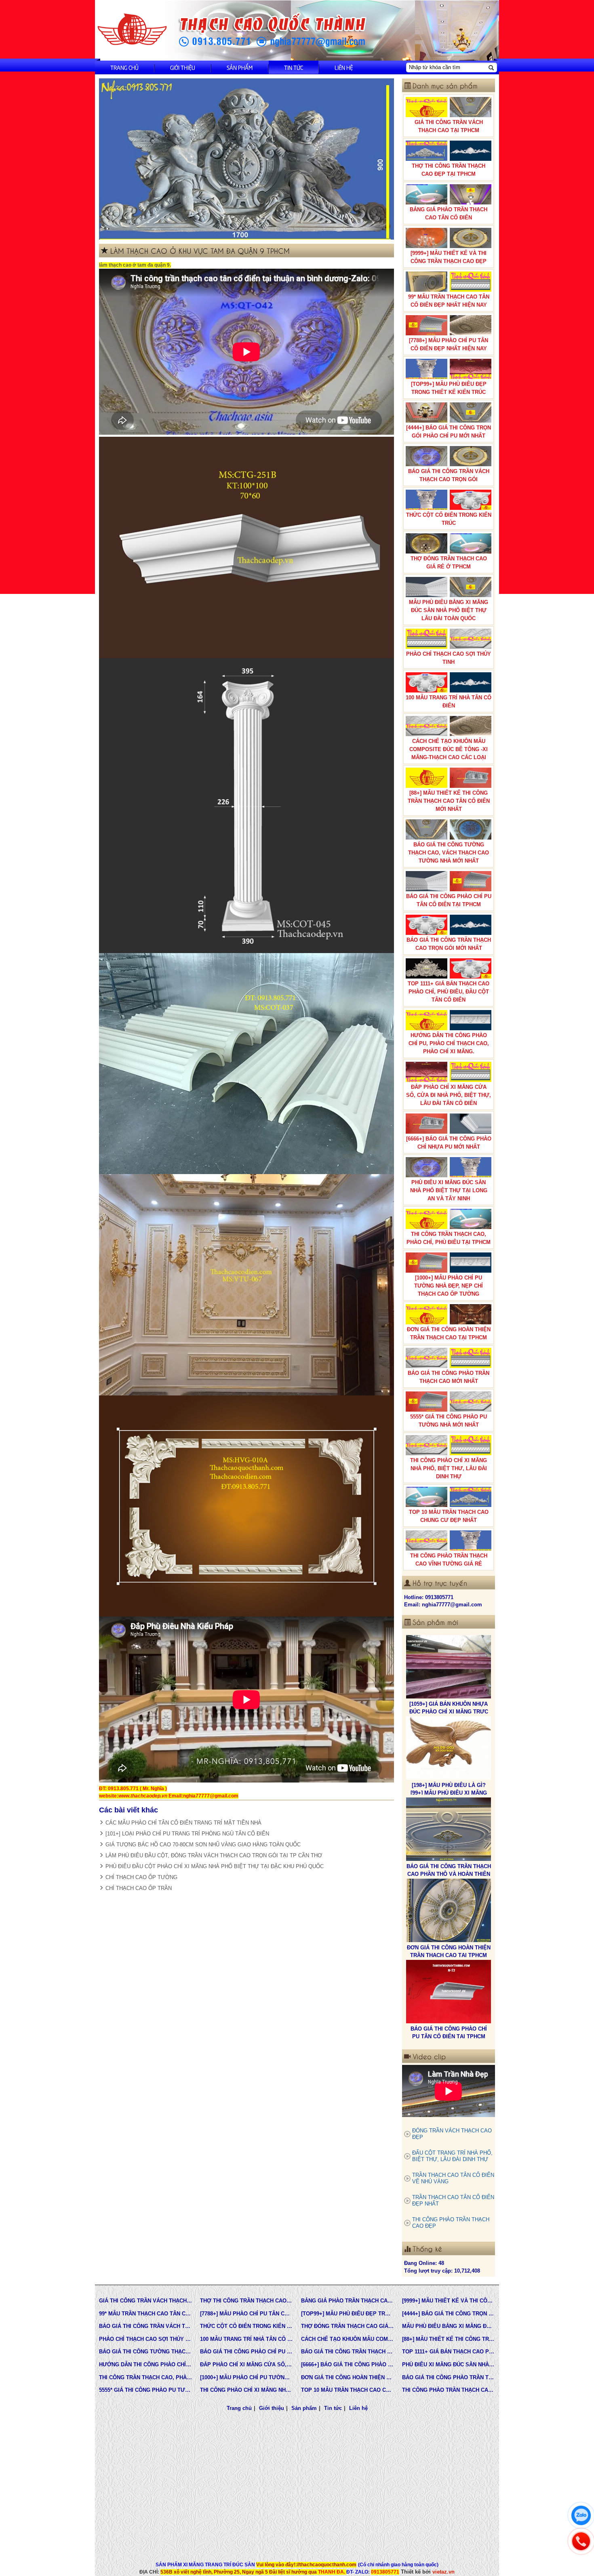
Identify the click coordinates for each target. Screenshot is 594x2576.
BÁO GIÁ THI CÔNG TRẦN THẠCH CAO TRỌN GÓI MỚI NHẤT (449, 944)
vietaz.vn (443, 2572)
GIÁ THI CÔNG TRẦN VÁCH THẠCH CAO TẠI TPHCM (449, 126)
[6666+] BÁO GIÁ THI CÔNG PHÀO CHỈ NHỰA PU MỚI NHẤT (449, 1143)
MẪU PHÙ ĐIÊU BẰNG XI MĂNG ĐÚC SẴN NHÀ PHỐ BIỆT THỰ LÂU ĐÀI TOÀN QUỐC (449, 610)
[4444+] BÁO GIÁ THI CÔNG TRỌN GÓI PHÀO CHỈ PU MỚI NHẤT (449, 432)
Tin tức (294, 67)
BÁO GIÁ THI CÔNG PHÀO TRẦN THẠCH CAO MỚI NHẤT (449, 1377)
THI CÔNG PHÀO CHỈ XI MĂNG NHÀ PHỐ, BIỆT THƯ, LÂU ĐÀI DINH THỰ (449, 1468)
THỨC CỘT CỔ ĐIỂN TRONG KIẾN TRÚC (449, 519)
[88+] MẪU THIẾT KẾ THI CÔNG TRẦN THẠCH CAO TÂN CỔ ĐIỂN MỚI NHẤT (449, 801)
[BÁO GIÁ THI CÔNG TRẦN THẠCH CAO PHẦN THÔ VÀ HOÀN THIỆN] (449, 1721)
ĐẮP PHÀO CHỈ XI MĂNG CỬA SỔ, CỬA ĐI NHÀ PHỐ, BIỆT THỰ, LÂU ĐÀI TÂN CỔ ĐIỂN (449, 1095)
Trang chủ (124, 67)
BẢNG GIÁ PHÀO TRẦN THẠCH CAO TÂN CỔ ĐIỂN (449, 214)
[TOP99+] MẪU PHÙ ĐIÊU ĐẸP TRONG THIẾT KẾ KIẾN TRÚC (449, 388)
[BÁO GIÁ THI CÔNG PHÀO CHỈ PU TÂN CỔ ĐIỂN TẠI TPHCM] (449, 1884)
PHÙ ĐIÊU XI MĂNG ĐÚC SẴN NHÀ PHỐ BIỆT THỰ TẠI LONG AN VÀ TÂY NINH (449, 1190)
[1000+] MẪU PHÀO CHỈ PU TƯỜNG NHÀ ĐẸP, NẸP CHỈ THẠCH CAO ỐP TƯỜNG (449, 1286)
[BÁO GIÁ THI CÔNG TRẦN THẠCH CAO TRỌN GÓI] (449, 1965)
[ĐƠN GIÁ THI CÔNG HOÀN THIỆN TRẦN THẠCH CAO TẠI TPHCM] (449, 1802)
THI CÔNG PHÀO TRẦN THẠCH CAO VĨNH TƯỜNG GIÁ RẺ (449, 1560)
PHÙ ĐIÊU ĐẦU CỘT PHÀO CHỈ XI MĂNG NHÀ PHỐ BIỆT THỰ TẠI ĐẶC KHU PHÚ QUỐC (215, 1866)
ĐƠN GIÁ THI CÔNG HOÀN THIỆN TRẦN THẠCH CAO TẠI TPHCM (449, 1333)
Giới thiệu (183, 67)
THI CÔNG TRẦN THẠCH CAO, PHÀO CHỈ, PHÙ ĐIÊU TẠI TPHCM (449, 1238)
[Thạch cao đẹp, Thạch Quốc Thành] (246, 159)
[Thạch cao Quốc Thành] (132, 30)
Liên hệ (344, 67)
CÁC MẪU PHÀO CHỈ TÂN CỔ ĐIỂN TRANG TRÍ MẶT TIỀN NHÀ (183, 1823)
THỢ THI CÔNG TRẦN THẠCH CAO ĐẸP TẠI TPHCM (449, 170)
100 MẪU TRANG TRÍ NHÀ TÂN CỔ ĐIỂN (449, 702)
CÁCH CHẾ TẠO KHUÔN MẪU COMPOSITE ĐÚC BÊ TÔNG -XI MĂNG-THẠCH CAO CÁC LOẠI (449, 749)
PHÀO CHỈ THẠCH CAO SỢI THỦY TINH (449, 658)
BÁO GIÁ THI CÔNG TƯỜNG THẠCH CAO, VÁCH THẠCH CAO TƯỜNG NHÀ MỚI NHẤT (449, 853)
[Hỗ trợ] (581, 2541)
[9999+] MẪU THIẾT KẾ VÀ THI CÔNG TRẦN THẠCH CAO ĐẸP (449, 257)
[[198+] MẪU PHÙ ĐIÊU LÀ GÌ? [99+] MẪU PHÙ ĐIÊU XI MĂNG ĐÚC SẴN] (449, 1640)
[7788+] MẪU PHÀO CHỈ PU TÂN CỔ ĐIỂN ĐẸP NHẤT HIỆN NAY (449, 344)
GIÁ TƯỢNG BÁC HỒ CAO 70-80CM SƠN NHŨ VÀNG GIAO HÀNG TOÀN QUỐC (203, 1845)
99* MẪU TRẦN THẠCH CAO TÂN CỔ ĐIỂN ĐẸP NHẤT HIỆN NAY (449, 301)
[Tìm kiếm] (491, 67)
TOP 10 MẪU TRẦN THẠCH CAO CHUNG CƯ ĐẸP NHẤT (449, 1516)
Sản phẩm (240, 67)
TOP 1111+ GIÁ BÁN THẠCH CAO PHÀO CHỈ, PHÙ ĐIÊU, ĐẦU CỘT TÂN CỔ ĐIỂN (449, 992)
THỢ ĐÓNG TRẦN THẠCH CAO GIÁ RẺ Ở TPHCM (449, 563)
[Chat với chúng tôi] (581, 2515)
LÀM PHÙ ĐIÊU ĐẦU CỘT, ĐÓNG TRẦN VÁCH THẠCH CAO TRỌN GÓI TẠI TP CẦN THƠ (214, 1855)
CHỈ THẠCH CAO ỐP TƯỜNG (141, 1877)
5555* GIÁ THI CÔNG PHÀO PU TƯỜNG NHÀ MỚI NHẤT (449, 1421)
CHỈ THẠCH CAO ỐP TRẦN (139, 1888)
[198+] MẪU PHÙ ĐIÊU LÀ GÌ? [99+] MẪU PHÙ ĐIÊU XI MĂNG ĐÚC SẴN (449, 1685)
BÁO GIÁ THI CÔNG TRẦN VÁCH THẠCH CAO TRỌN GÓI (449, 475)
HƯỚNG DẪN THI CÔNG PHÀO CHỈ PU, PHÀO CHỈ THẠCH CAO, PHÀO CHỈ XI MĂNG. (449, 1043)
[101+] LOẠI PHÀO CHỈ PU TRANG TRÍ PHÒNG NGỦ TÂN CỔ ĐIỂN (187, 1834)
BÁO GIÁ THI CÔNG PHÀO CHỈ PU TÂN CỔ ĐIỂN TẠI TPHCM (449, 900)
